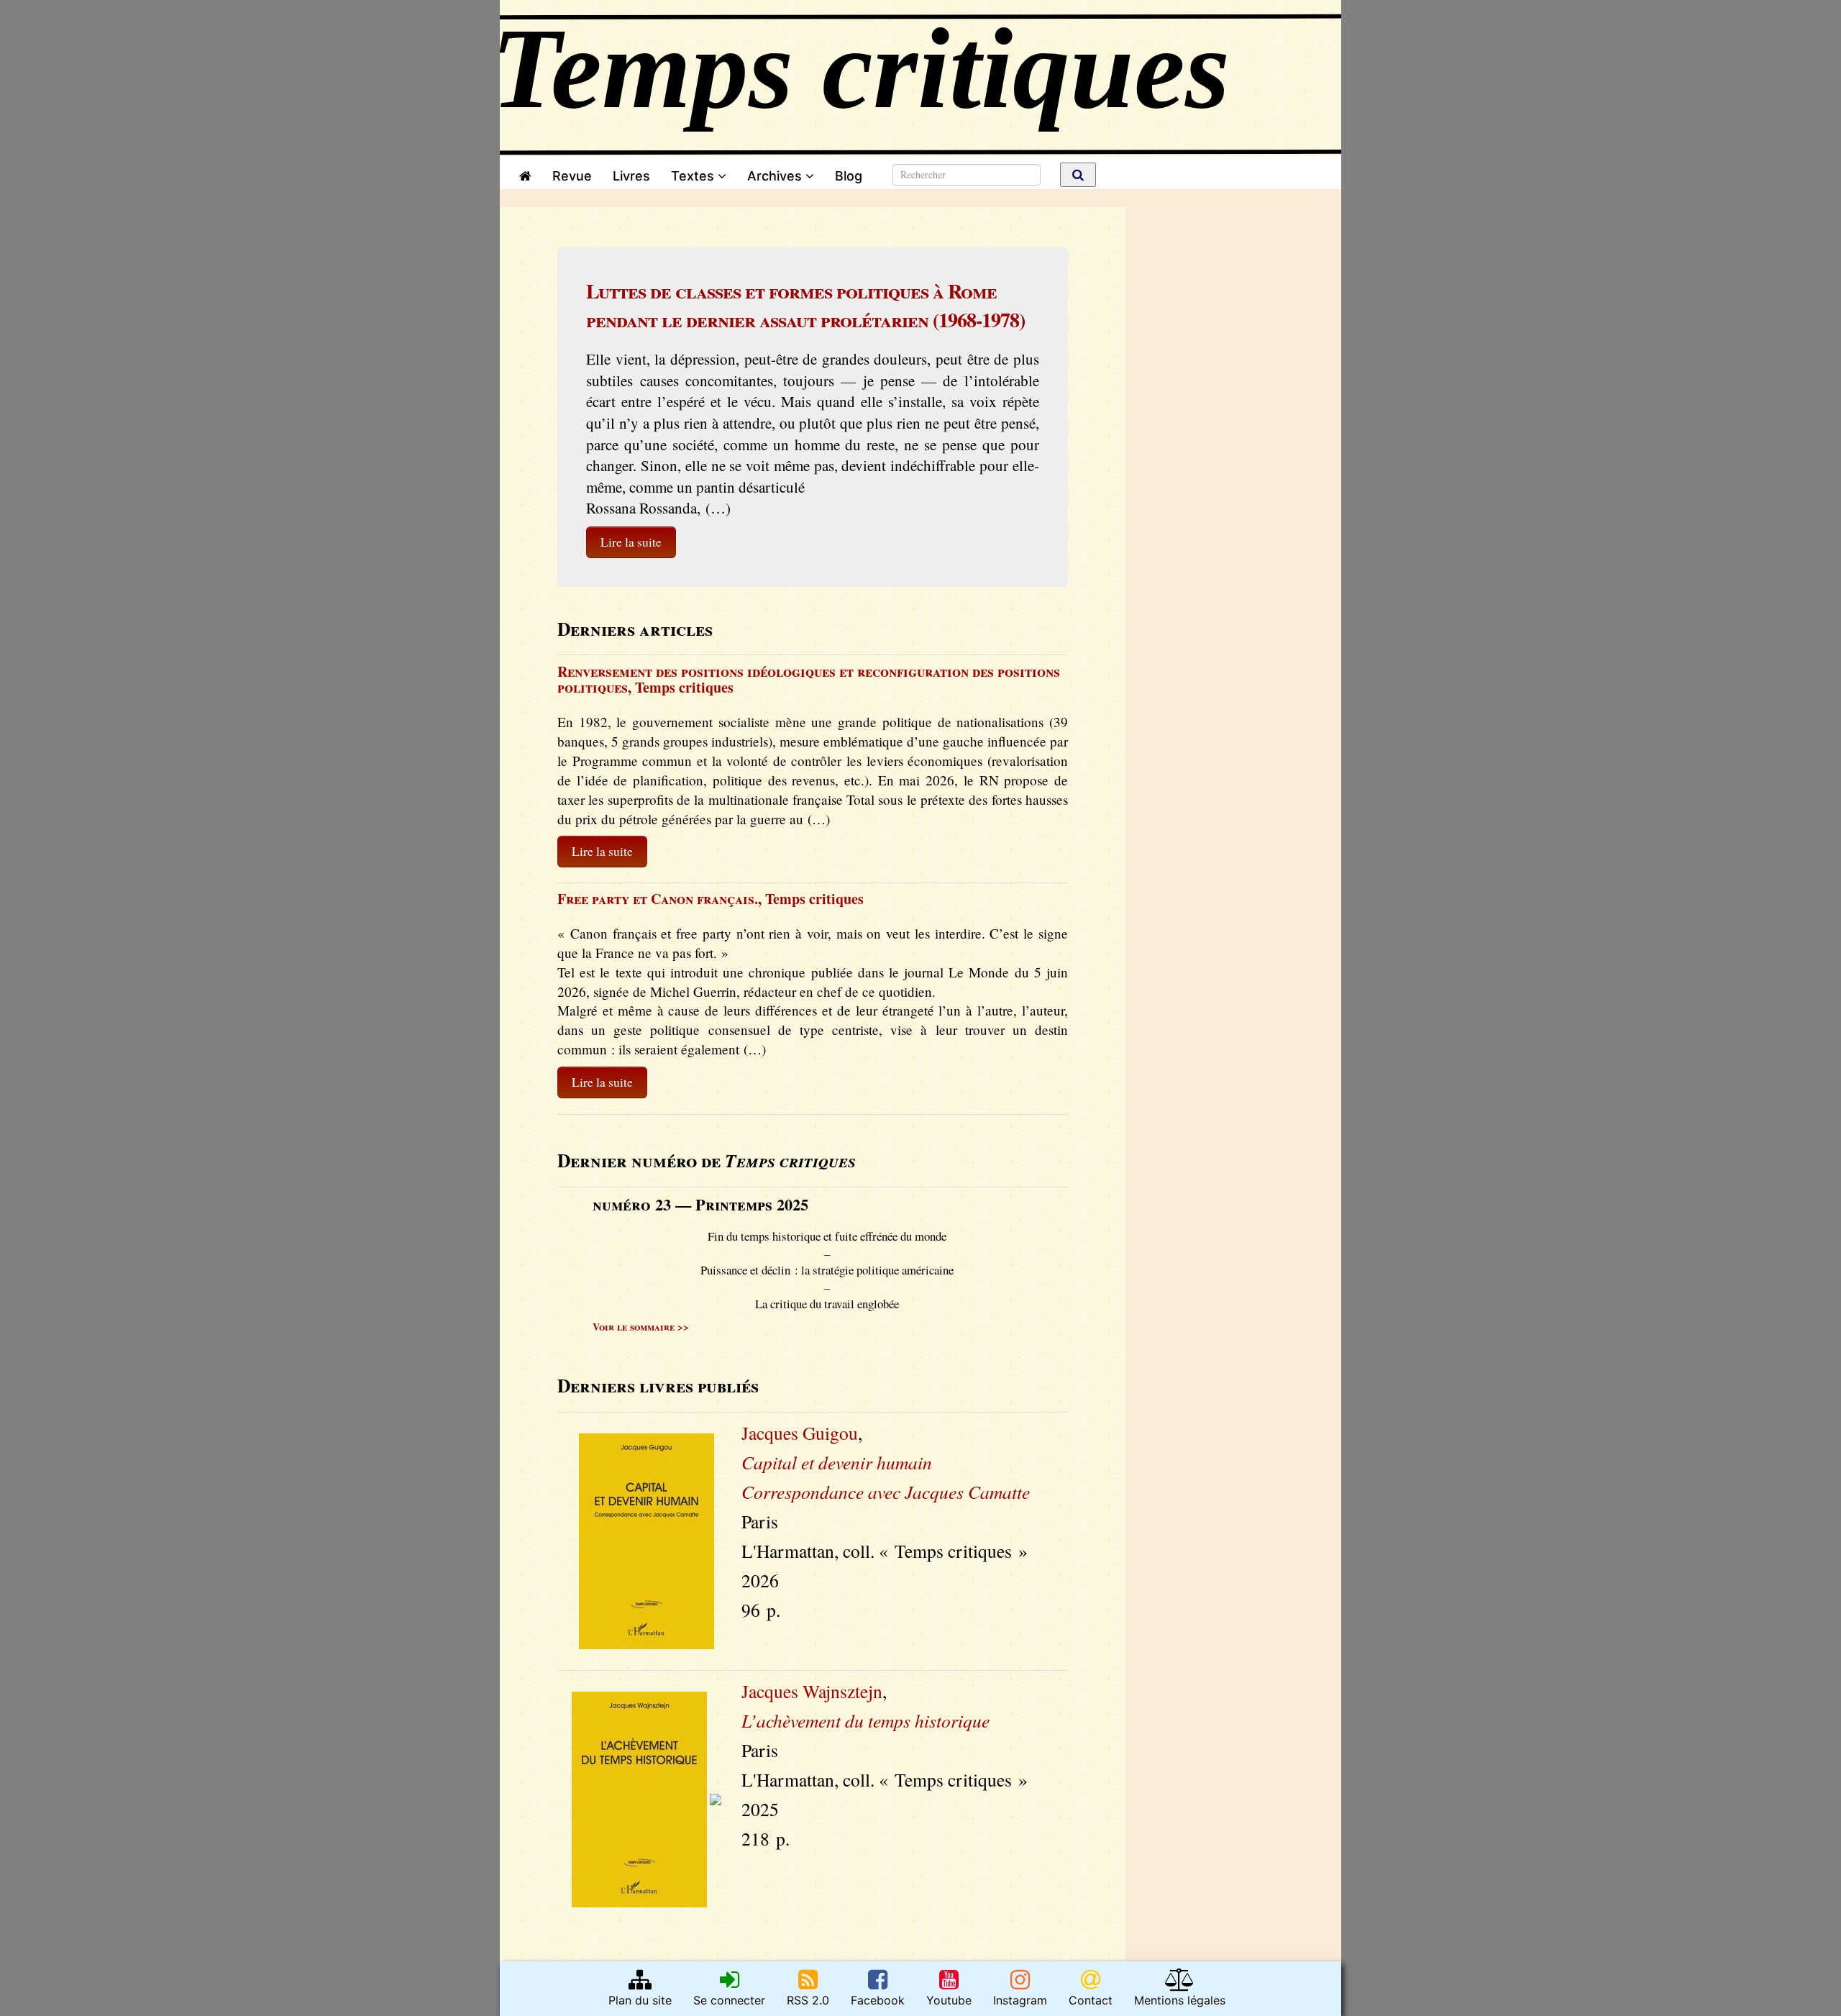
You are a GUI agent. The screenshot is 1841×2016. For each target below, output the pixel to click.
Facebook (878, 2000)
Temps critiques (684, 687)
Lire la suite (631, 542)
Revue (572, 176)
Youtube (949, 2000)
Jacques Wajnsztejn (812, 1691)
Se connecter (729, 2000)
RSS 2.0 (808, 2000)
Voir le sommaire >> (641, 1327)
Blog (852, 176)
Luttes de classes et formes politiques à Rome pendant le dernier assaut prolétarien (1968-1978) (805, 305)
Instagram (1020, 2000)
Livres (631, 176)
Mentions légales (1180, 2000)
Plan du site (640, 2000)
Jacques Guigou (800, 1433)
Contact (1091, 2000)
